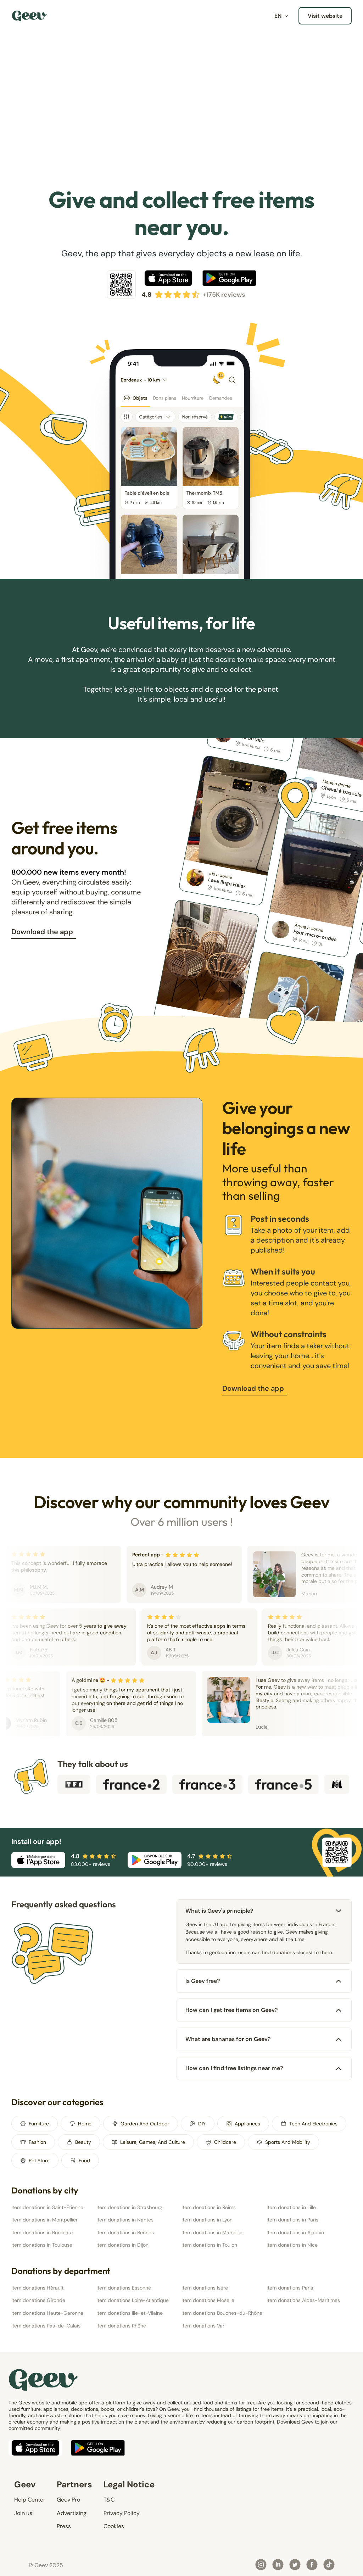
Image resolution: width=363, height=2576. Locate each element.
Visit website (325, 16)
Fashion (37, 2142)
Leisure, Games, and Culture (153, 2142)
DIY (202, 2124)
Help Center (30, 2500)
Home (85, 2124)
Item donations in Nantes (125, 2220)
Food (84, 2160)
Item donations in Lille (291, 2207)
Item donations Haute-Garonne (47, 2313)
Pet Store (39, 2160)
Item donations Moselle (208, 2300)
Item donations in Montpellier (44, 2220)
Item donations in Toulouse (42, 2245)
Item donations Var (203, 2326)
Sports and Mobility (288, 2142)
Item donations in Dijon (122, 2245)
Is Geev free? (203, 1981)
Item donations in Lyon (207, 2220)
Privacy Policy (122, 2513)
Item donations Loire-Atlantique (133, 2300)
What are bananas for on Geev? (228, 2039)
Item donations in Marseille (212, 2232)
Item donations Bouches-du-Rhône (222, 2313)
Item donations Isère (205, 2288)
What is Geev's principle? (219, 1911)
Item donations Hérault (37, 2288)
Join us (23, 2513)
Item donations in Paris (292, 2220)
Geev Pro (68, 2500)
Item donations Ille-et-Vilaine (130, 2313)
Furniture (39, 2124)
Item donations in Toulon (209, 2245)
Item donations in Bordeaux (43, 2232)
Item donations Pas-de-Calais (46, 2326)
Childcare (225, 2142)
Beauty (83, 2142)
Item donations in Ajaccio (295, 2232)
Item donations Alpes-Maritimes (303, 2300)
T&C (109, 2500)
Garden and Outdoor (145, 2124)
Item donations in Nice (292, 2245)
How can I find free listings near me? (234, 2068)
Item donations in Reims (209, 2207)
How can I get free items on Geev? (232, 2010)
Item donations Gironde (38, 2300)
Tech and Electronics (313, 2124)
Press (64, 2526)
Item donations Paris (290, 2288)
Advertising (72, 2513)
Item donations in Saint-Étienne (47, 2207)
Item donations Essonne (124, 2288)
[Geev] (29, 16)
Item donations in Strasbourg (129, 2207)
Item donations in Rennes (125, 2232)
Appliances (247, 2124)
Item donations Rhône (121, 2326)
